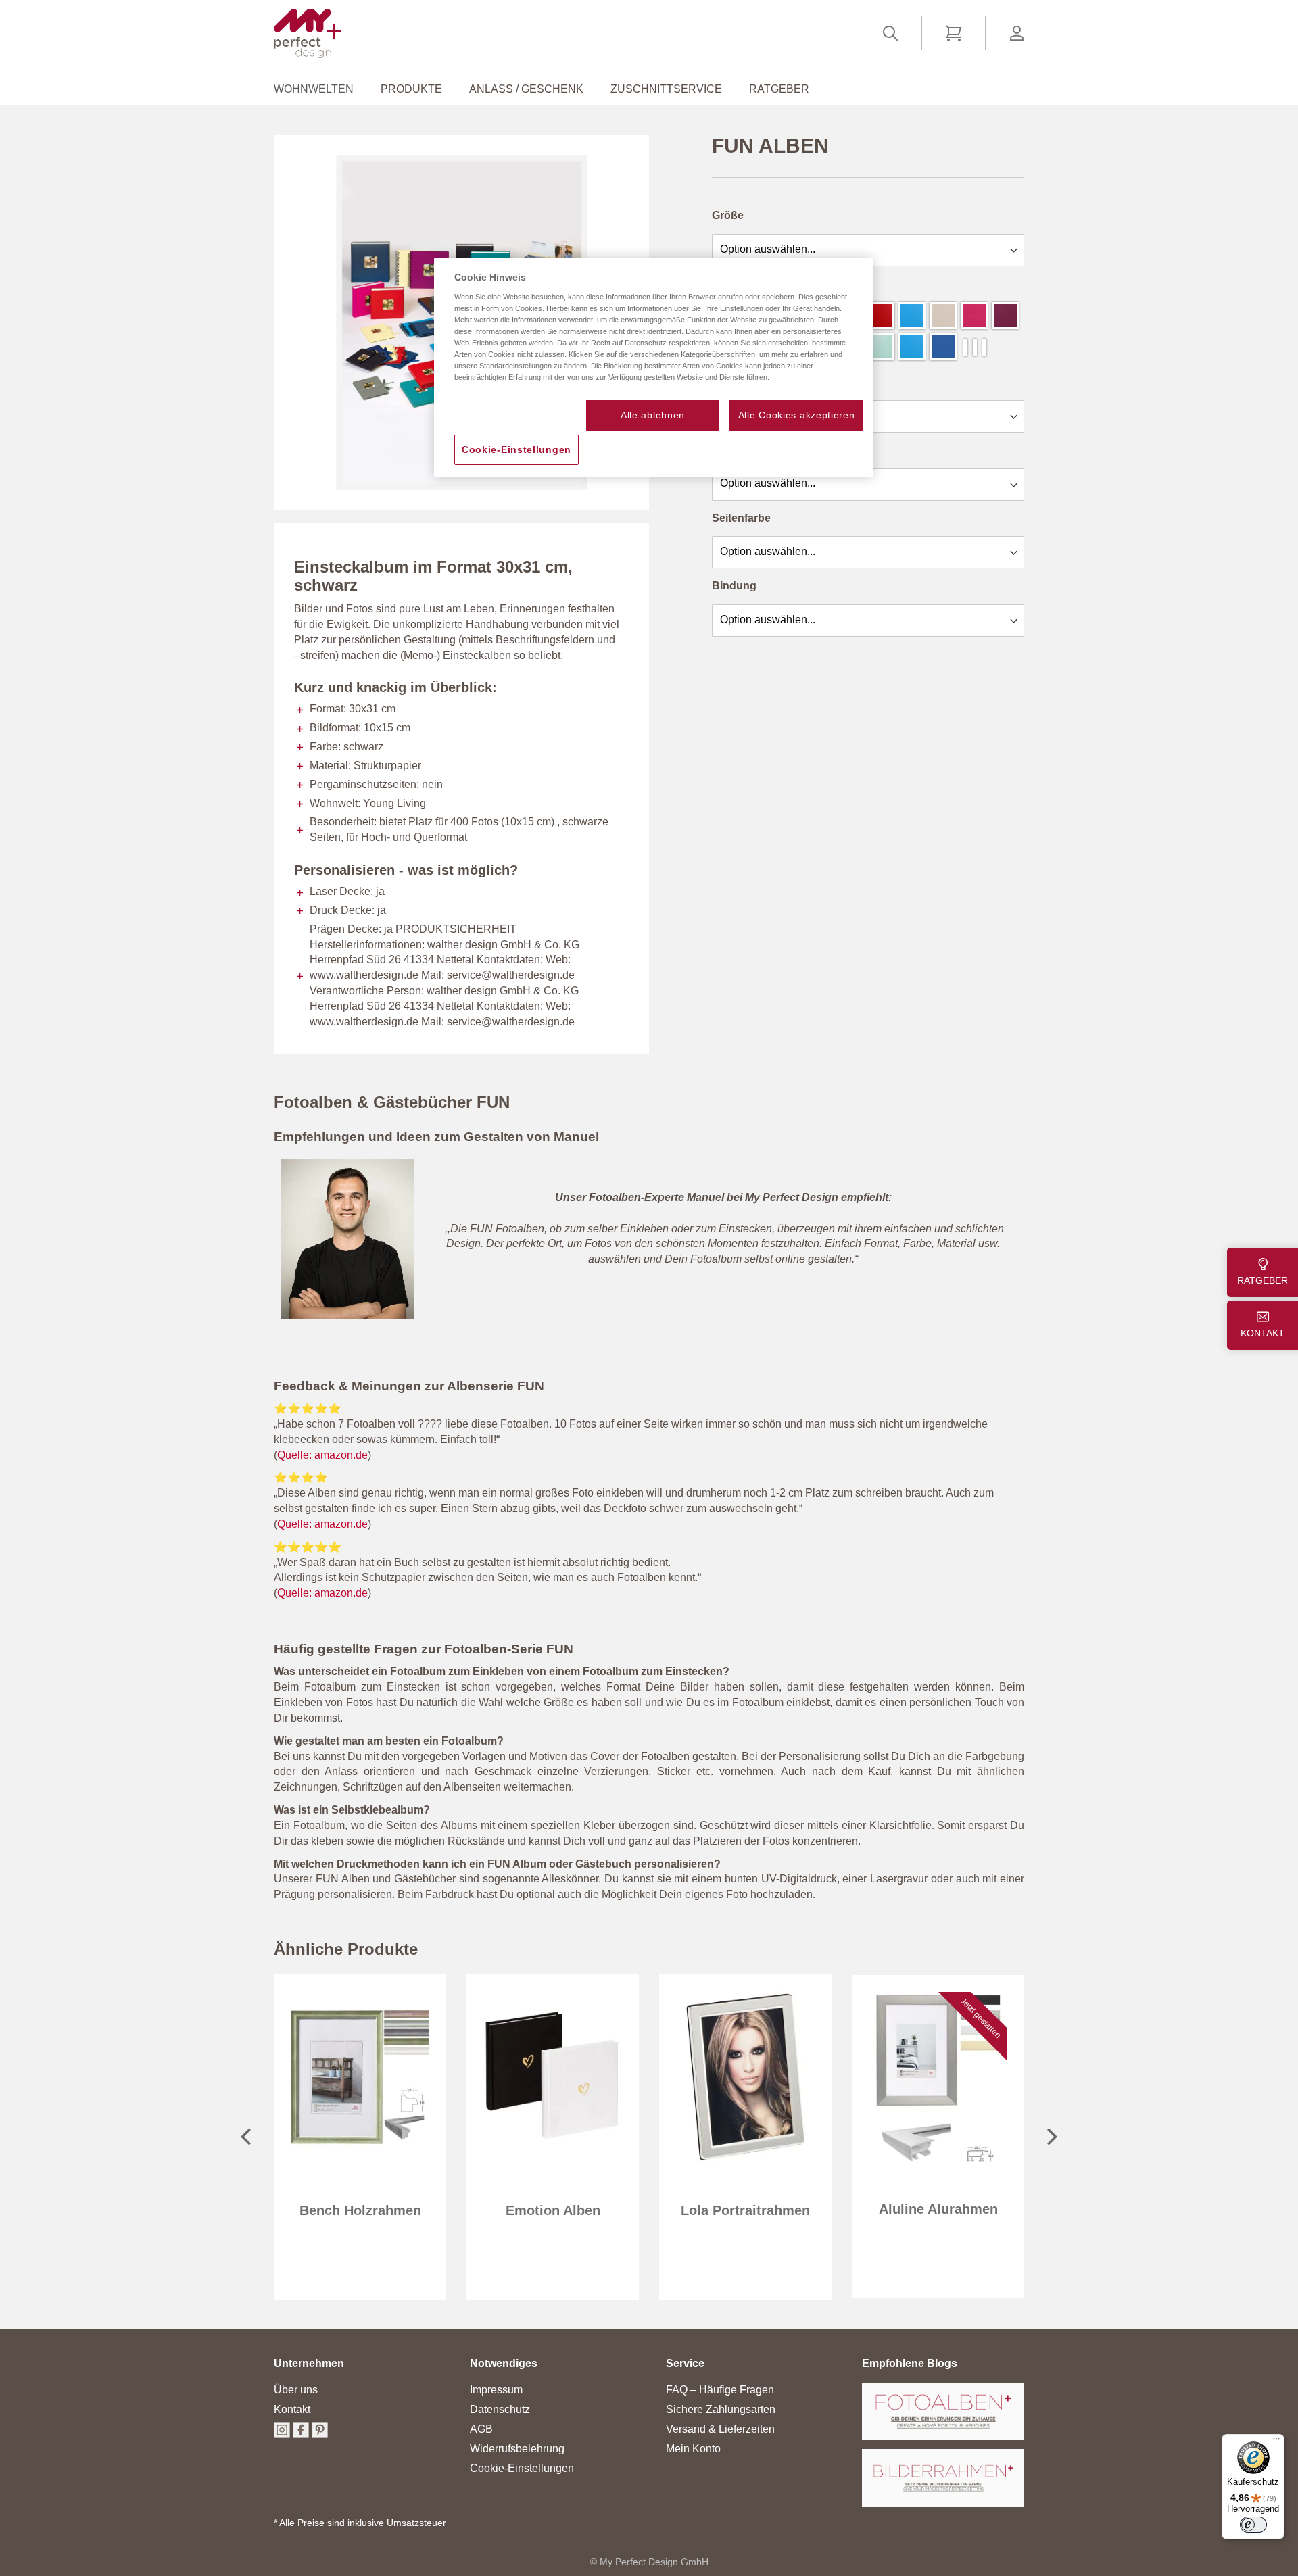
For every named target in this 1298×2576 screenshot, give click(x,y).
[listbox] (868, 248)
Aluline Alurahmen (938, 2209)
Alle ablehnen (653, 415)
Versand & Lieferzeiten (720, 2429)
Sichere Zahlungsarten (721, 2409)
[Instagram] (282, 2434)
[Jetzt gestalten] (938, 2161)
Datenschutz (500, 2409)
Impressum (496, 2390)
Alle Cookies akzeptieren (797, 415)
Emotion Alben (553, 2210)
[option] (881, 316)
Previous (245, 2137)
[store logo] (308, 33)
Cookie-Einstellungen (522, 2468)
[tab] (309, 2370)
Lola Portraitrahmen (745, 2210)
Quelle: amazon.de (322, 1455)
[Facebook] (301, 2434)
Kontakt (292, 2409)
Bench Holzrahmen (360, 2210)
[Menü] (1276, 2442)
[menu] (649, 89)
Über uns (296, 2390)
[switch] (1253, 2525)
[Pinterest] (320, 2434)
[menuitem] (320, 89)
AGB (481, 2429)
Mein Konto (693, 2449)
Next (1053, 2137)
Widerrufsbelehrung (517, 2449)
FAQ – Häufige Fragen (720, 2390)
